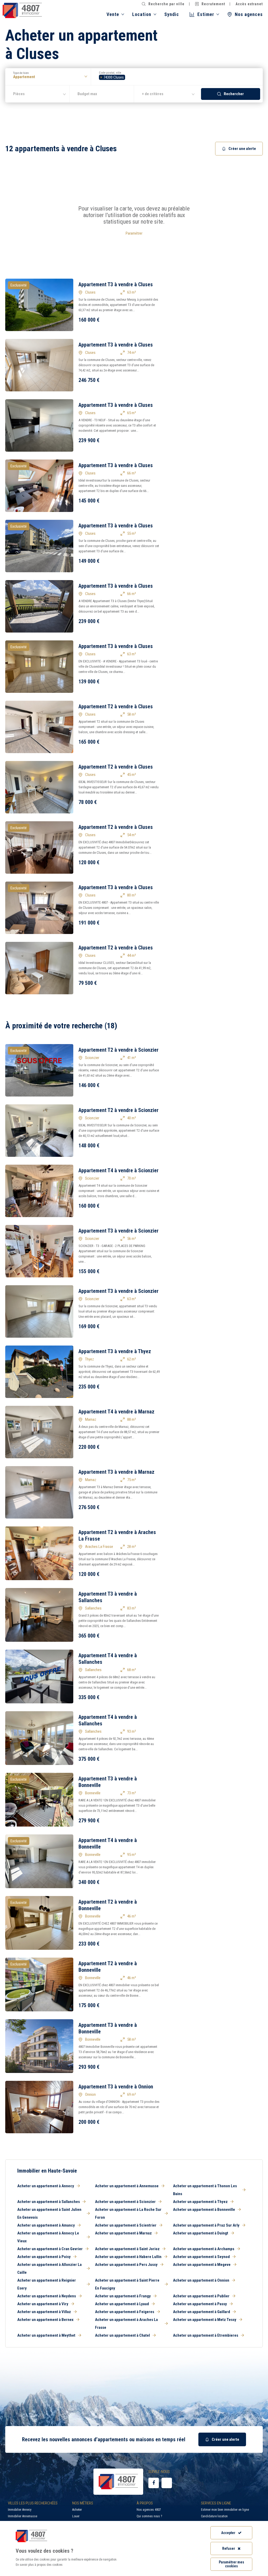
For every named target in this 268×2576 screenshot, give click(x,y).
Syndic (172, 14)
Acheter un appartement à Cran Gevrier (50, 2249)
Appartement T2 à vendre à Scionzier (119, 1050)
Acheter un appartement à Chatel (122, 2335)
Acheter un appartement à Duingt (201, 2233)
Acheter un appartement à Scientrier (126, 2225)
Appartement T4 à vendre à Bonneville (108, 1843)
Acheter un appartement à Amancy (46, 2225)
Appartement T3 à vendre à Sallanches (108, 1597)
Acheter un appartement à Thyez (200, 2202)
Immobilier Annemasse (23, 2516)
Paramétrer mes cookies (231, 2564)
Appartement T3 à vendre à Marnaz (116, 1472)
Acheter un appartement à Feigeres (125, 2312)
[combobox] (177, 77)
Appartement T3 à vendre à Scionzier (119, 1231)
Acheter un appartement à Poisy (44, 2257)
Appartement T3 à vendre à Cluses (116, 284)
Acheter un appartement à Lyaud (122, 2304)
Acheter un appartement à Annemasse (127, 2186)
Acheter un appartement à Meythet (46, 2335)
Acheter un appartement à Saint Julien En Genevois (49, 2213)
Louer (76, 2516)
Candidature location (214, 2516)
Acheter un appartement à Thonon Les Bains (205, 2190)
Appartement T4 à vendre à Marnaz (116, 1412)
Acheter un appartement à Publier (201, 2296)
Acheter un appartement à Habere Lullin (128, 2257)
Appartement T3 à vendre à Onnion (116, 2087)
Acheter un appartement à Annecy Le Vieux (48, 2237)
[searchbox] (128, 77)
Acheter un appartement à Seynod (201, 2257)
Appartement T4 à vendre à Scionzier (119, 1170)
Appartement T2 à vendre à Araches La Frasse (117, 1535)
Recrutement (213, 4)
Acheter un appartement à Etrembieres (206, 2335)
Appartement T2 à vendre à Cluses (116, 706)
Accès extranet (249, 4)
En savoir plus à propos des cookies (39, 2565)
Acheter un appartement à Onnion (201, 2280)
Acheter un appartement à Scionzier (125, 2202)
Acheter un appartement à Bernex (45, 2320)
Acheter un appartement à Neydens (47, 2296)
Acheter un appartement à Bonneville (204, 2210)
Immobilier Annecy (20, 2510)
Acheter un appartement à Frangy (123, 2296)
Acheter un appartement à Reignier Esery (47, 2284)
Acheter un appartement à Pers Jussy (126, 2265)
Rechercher (234, 94)
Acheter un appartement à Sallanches (49, 2202)
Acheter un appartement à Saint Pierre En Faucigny (127, 2284)
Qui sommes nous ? (149, 2516)
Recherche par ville (166, 4)
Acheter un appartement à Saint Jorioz (127, 2249)
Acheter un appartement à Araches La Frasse (126, 2324)
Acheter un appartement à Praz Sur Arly (206, 2225)
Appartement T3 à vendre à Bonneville (108, 1782)
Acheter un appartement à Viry (43, 2304)
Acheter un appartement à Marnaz (123, 2233)
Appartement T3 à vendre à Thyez (115, 1351)
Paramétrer (134, 233)
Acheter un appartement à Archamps (204, 2249)
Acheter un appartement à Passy (200, 2304)
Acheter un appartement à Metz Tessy (205, 2320)
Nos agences (249, 14)
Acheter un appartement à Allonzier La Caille (49, 2269)
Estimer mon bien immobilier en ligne (225, 2510)
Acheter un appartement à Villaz (44, 2312)
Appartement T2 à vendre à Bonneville (108, 1905)
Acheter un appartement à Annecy (46, 2186)
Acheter (77, 2510)
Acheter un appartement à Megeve (202, 2265)
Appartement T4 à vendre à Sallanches (108, 1659)
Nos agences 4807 (149, 2510)
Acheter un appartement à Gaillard (202, 2312)
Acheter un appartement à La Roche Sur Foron (128, 2213)
